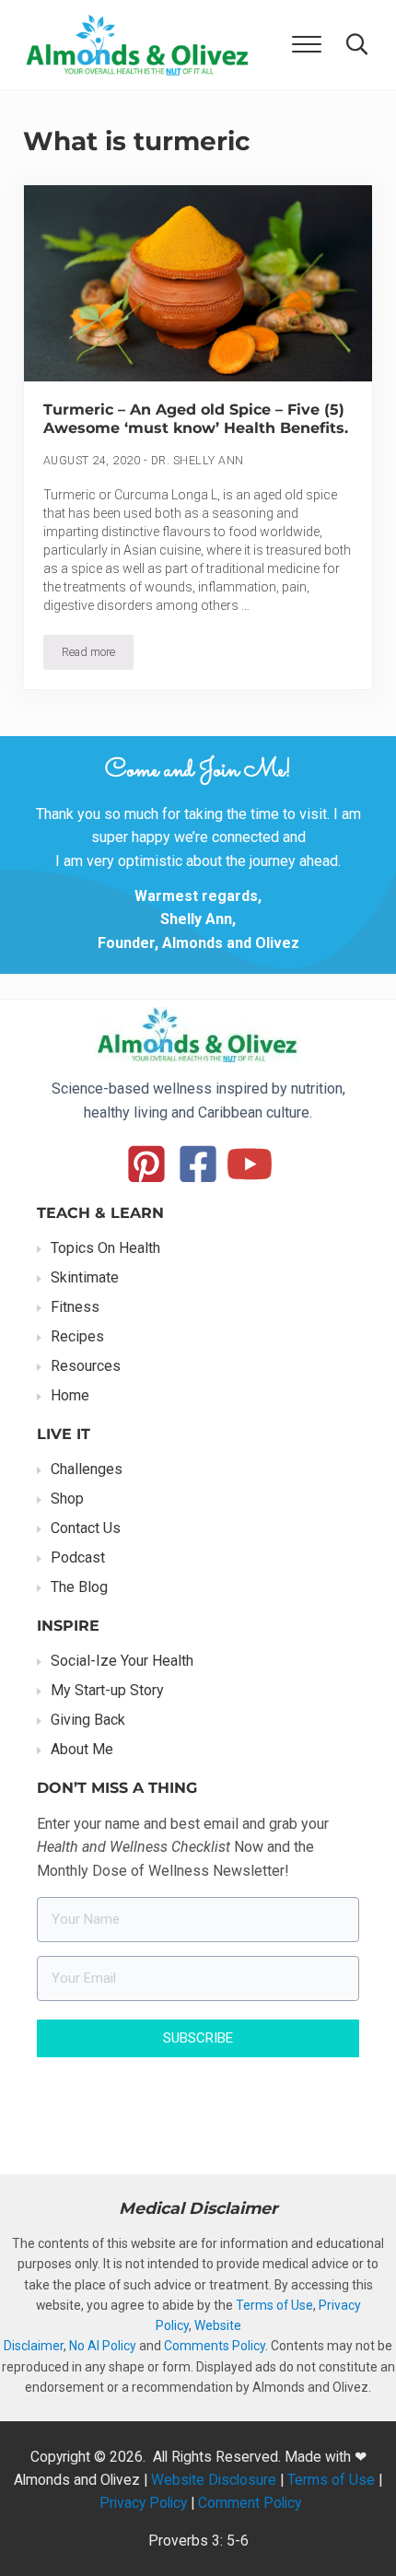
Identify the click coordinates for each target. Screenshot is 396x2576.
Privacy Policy (143, 2503)
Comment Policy (250, 2503)
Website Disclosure (214, 2480)
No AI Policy (103, 2346)
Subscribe (198, 2038)
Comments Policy (215, 2346)
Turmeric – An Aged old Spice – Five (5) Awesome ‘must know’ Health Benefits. (196, 419)
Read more (98, 655)
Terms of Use (274, 2305)
